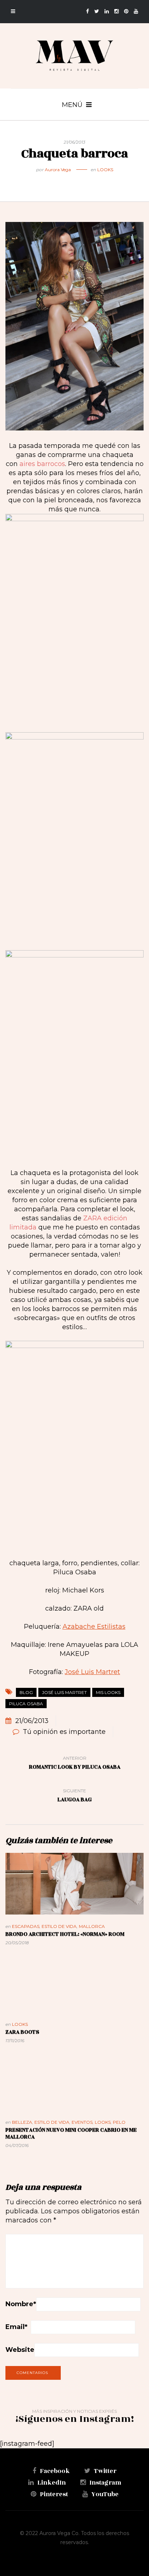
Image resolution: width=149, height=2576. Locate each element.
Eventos (82, 2122)
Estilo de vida (59, 1926)
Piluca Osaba (26, 1704)
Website (20, 2350)
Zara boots (22, 2032)
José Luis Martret (92, 1672)
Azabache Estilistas (94, 1627)
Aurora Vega (58, 170)
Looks (105, 170)
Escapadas (26, 1926)
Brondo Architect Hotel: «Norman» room (65, 1934)
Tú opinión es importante (64, 1732)
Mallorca (92, 1926)
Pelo (119, 2122)
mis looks (108, 1692)
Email (16, 2327)
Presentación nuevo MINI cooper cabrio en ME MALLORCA (71, 2134)
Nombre (21, 2304)
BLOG (26, 1692)
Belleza (22, 2122)
